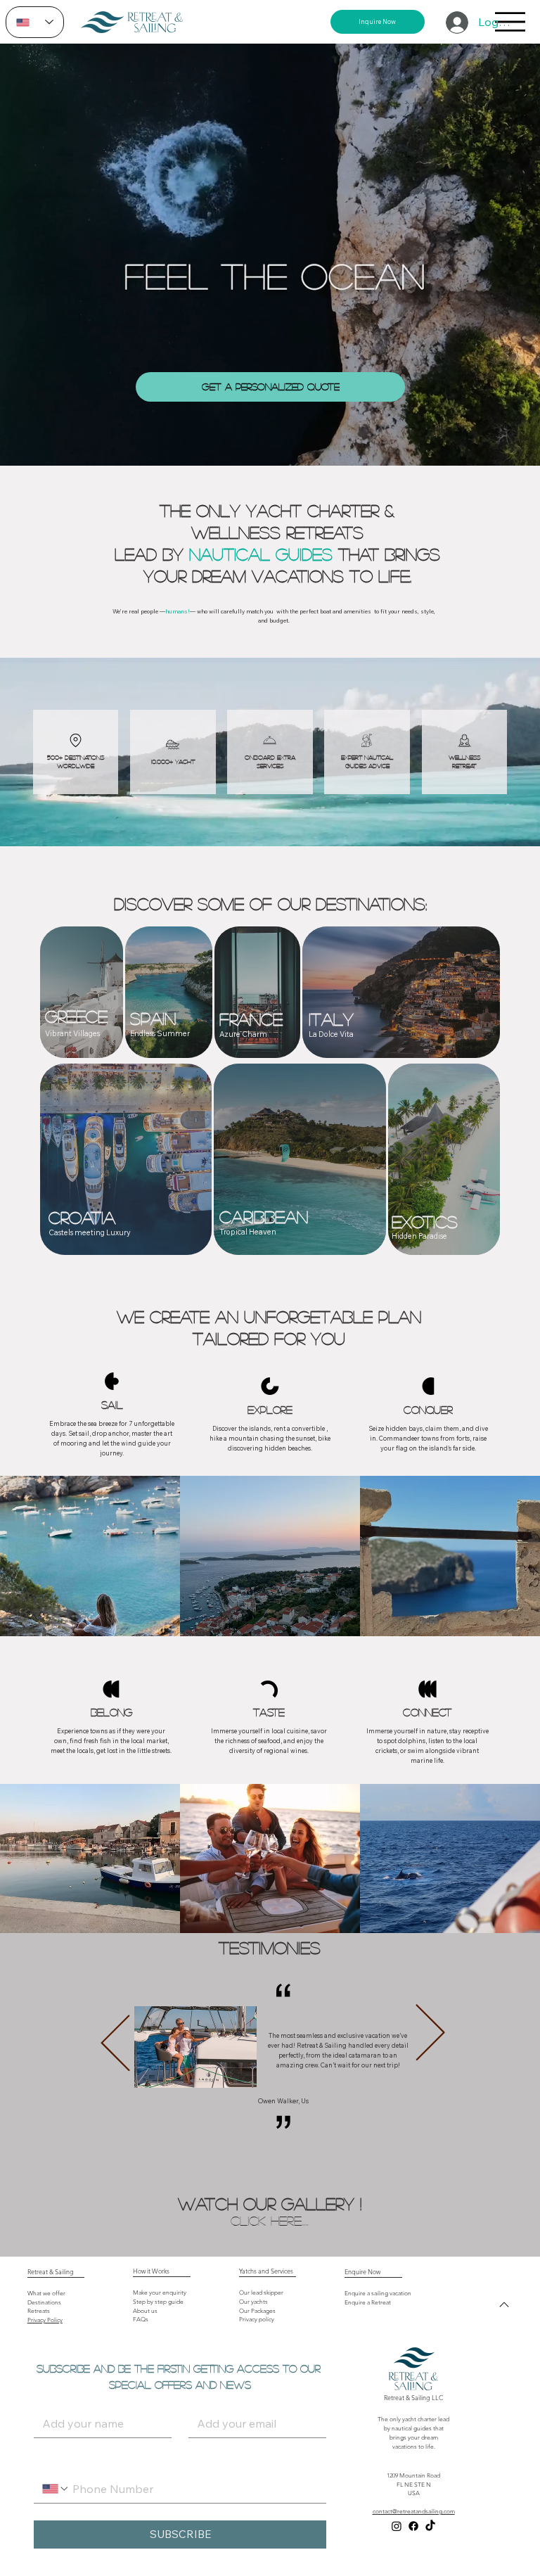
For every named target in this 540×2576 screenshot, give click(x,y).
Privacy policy (257, 2320)
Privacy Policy (45, 2320)
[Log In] (456, 23)
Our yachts (253, 2302)
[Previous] (115, 2043)
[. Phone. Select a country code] (56, 2489)
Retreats (39, 2311)
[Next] (430, 2032)
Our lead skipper (261, 2293)
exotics (425, 1222)
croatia (82, 1217)
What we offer (46, 2294)
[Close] (504, 2304)
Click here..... (270, 2220)
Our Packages (257, 2311)
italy (331, 1019)
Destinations (44, 2303)
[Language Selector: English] (35, 22)
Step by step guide (158, 2302)
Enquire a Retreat (368, 2303)
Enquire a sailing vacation (378, 2294)
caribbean (264, 1217)
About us (145, 2311)
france (251, 1019)
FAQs (141, 2320)
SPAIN (153, 1018)
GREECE (76, 1016)
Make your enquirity (160, 2293)
